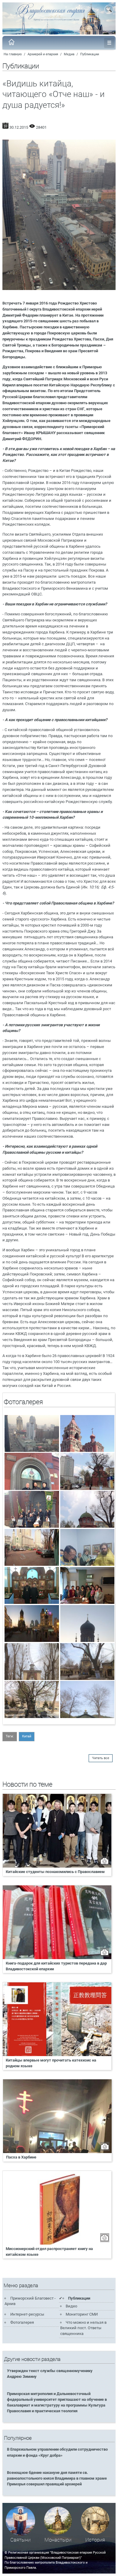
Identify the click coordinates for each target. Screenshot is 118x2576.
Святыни (20, 2540)
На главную (13, 54)
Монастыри (58, 2540)
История (95, 2540)
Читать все (101, 1758)
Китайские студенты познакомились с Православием (55, 1872)
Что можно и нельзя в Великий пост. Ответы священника (83, 2328)
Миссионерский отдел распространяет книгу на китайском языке (49, 2252)
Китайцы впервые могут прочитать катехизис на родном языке (51, 2063)
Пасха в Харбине (21, 2157)
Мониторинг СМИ (82, 2314)
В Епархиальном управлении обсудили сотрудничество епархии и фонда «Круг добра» (57, 2452)
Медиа (69, 54)
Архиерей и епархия (43, 54)
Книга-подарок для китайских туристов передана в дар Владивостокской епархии (56, 1966)
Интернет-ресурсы (27, 2314)
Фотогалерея (22, 2322)
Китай (27, 1736)
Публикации (90, 54)
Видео (71, 2306)
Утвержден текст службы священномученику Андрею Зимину (50, 2374)
